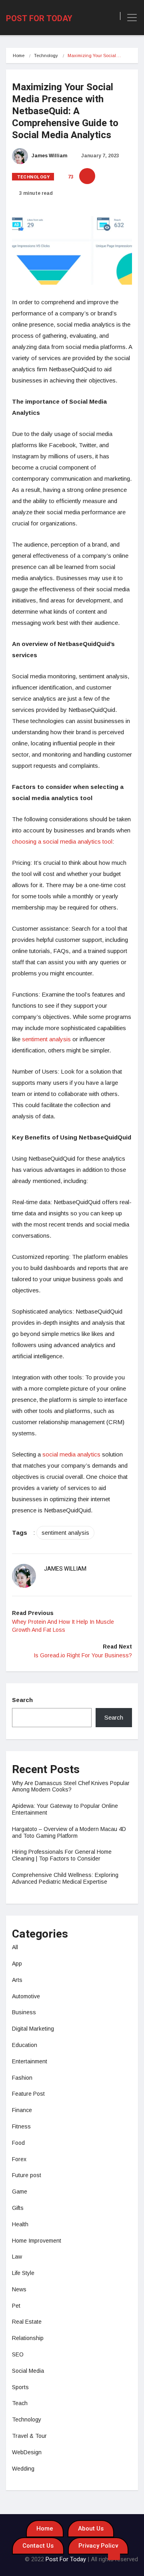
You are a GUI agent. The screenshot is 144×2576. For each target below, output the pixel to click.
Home (19, 55)
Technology (46, 55)
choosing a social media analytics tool (62, 841)
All (15, 1947)
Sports (20, 2387)
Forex (19, 2159)
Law (17, 2257)
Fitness (21, 2126)
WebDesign (27, 2452)
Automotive (26, 1996)
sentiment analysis (46, 1039)
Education (25, 2045)
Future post (27, 2175)
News (19, 2289)
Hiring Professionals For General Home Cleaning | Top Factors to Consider (62, 1855)
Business (24, 2012)
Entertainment (30, 2061)
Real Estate (27, 2322)
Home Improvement (37, 2241)
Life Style (23, 2273)
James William (49, 156)
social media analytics (71, 1454)
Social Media (28, 2371)
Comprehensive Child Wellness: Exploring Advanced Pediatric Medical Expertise (65, 1878)
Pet (16, 2306)
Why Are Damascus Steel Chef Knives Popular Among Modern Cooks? (71, 1786)
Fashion (22, 2078)
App (17, 1964)
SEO (18, 2354)
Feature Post (28, 2094)
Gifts (18, 2208)
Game (20, 2192)
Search (22, 1700)
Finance (22, 2110)
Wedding (23, 2469)
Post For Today (39, 19)
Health (20, 2224)
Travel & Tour (29, 2436)
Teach (20, 2403)
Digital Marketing (33, 2029)
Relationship (28, 2338)
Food (18, 2143)
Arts (17, 1980)
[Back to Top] (114, 2554)
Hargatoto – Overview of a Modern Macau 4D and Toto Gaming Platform (69, 1832)
